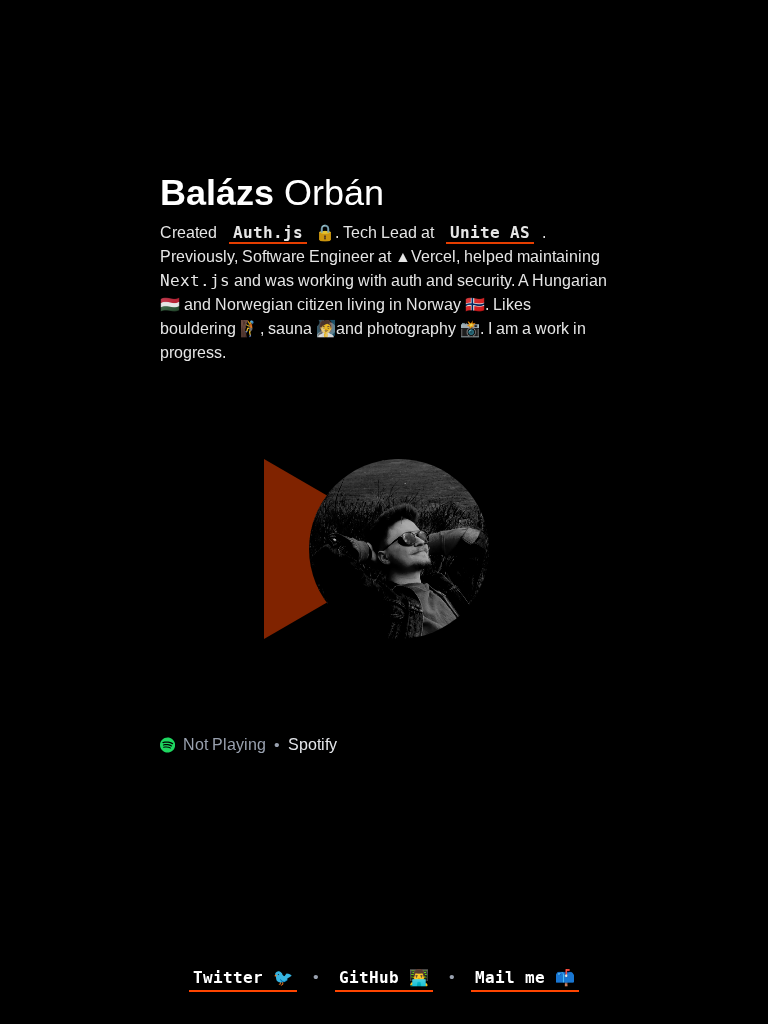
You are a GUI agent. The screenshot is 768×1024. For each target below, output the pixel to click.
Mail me (525, 977)
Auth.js (268, 232)
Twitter (243, 977)
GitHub (384, 977)
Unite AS (490, 232)
